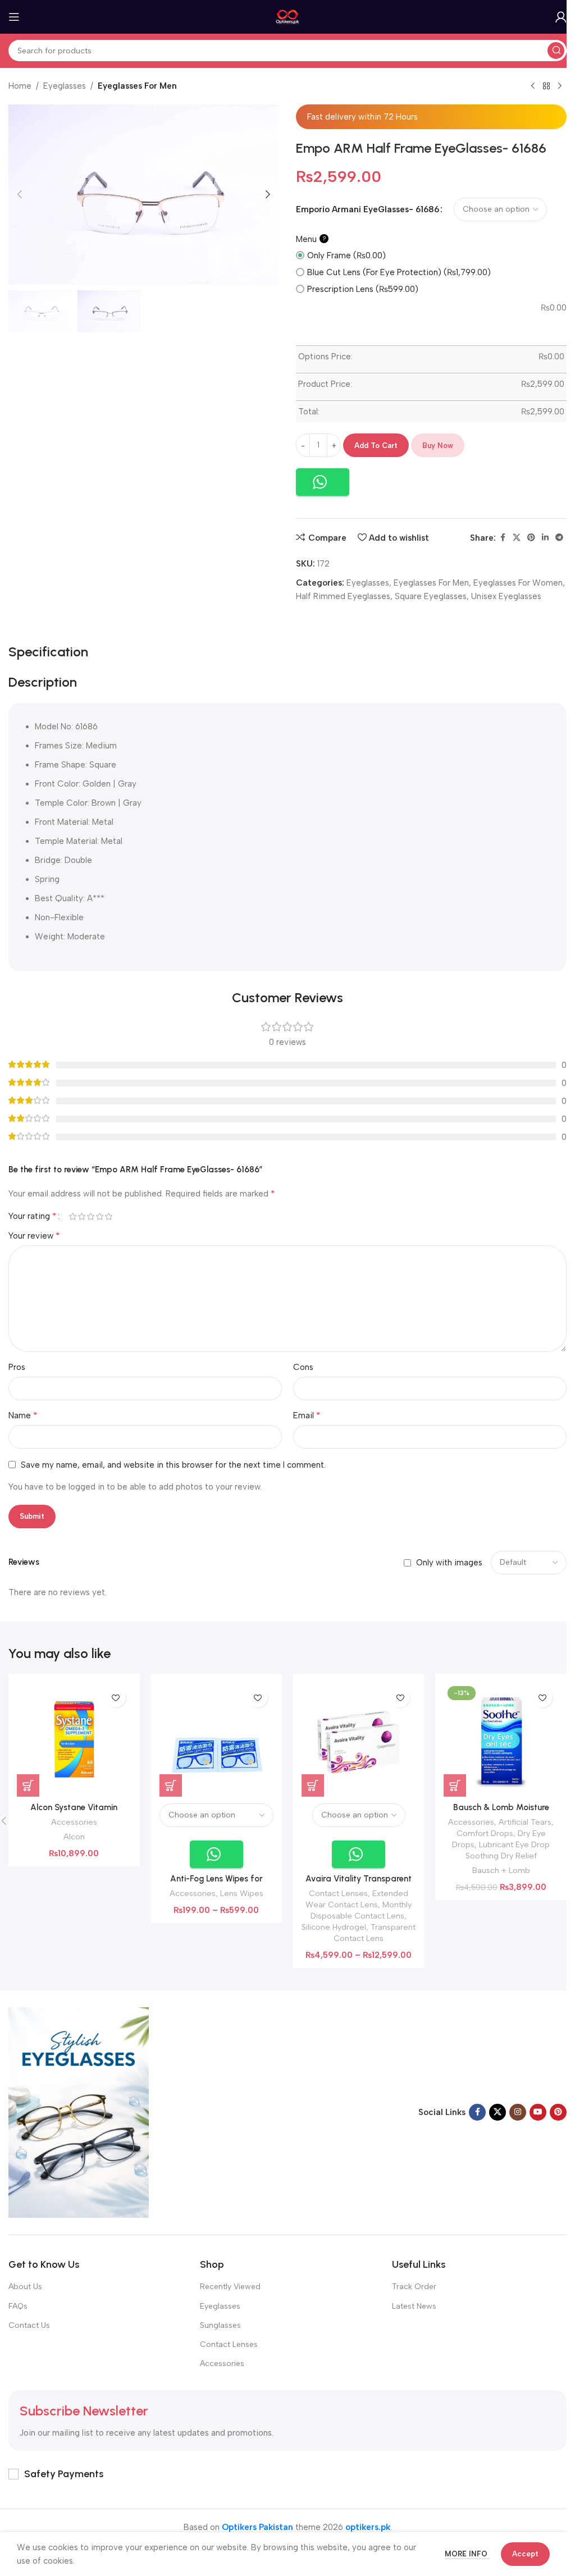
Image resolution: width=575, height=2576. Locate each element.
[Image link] (79, 2112)
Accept (525, 2554)
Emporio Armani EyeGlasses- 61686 (368, 209)
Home (20, 86)
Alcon (74, 1837)
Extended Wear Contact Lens (357, 1899)
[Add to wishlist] (116, 1698)
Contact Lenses (338, 1893)
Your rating (33, 1216)
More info (467, 2554)
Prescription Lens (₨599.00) (363, 289)
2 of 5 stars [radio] (81, 1216)
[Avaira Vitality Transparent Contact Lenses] (359, 1739)
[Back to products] (546, 86)
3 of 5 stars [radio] (90, 1216)
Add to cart (376, 446)
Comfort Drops (485, 1833)
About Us (25, 2287)
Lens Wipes (242, 1893)
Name (23, 1415)
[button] (20, 194)
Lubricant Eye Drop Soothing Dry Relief (508, 1850)
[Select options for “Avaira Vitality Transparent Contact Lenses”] (313, 1785)
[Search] (556, 51)
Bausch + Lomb (501, 1870)
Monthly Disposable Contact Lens (361, 1910)
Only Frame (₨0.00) (346, 255)
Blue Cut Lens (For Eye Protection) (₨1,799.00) (399, 272)
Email (307, 1415)
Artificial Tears (525, 1822)
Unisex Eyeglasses (506, 596)
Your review (34, 1236)
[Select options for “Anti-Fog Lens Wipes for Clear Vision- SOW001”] (171, 1785)
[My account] (561, 17)
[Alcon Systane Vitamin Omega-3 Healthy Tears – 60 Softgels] (74, 1739)
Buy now (438, 446)
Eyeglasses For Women (518, 583)
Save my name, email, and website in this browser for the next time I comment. (173, 1465)
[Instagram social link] (518, 2112)
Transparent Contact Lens (375, 1933)
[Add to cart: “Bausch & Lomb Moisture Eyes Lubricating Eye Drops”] (455, 1785)
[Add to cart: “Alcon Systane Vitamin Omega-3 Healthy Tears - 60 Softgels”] (28, 1785)
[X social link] (517, 538)
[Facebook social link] (503, 538)
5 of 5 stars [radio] (108, 1216)
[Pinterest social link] (531, 538)
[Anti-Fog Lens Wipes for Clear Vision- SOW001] (216, 1739)
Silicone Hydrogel (334, 1927)
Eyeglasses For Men (137, 86)
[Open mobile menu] (14, 17)
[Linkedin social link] (545, 538)
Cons (303, 1367)
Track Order (414, 2287)
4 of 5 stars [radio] (99, 1216)
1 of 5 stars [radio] (72, 1216)
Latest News (414, 2306)
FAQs (18, 2306)
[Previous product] (533, 86)
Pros (17, 1367)
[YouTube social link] (538, 2112)
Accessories (74, 1822)
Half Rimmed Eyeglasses (343, 596)
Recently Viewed (230, 2287)
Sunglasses (220, 2325)
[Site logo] (288, 16)
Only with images (449, 1563)
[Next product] (560, 86)
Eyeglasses (65, 86)
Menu (311, 239)
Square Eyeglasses (431, 596)
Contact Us (29, 2325)
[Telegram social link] (559, 538)
